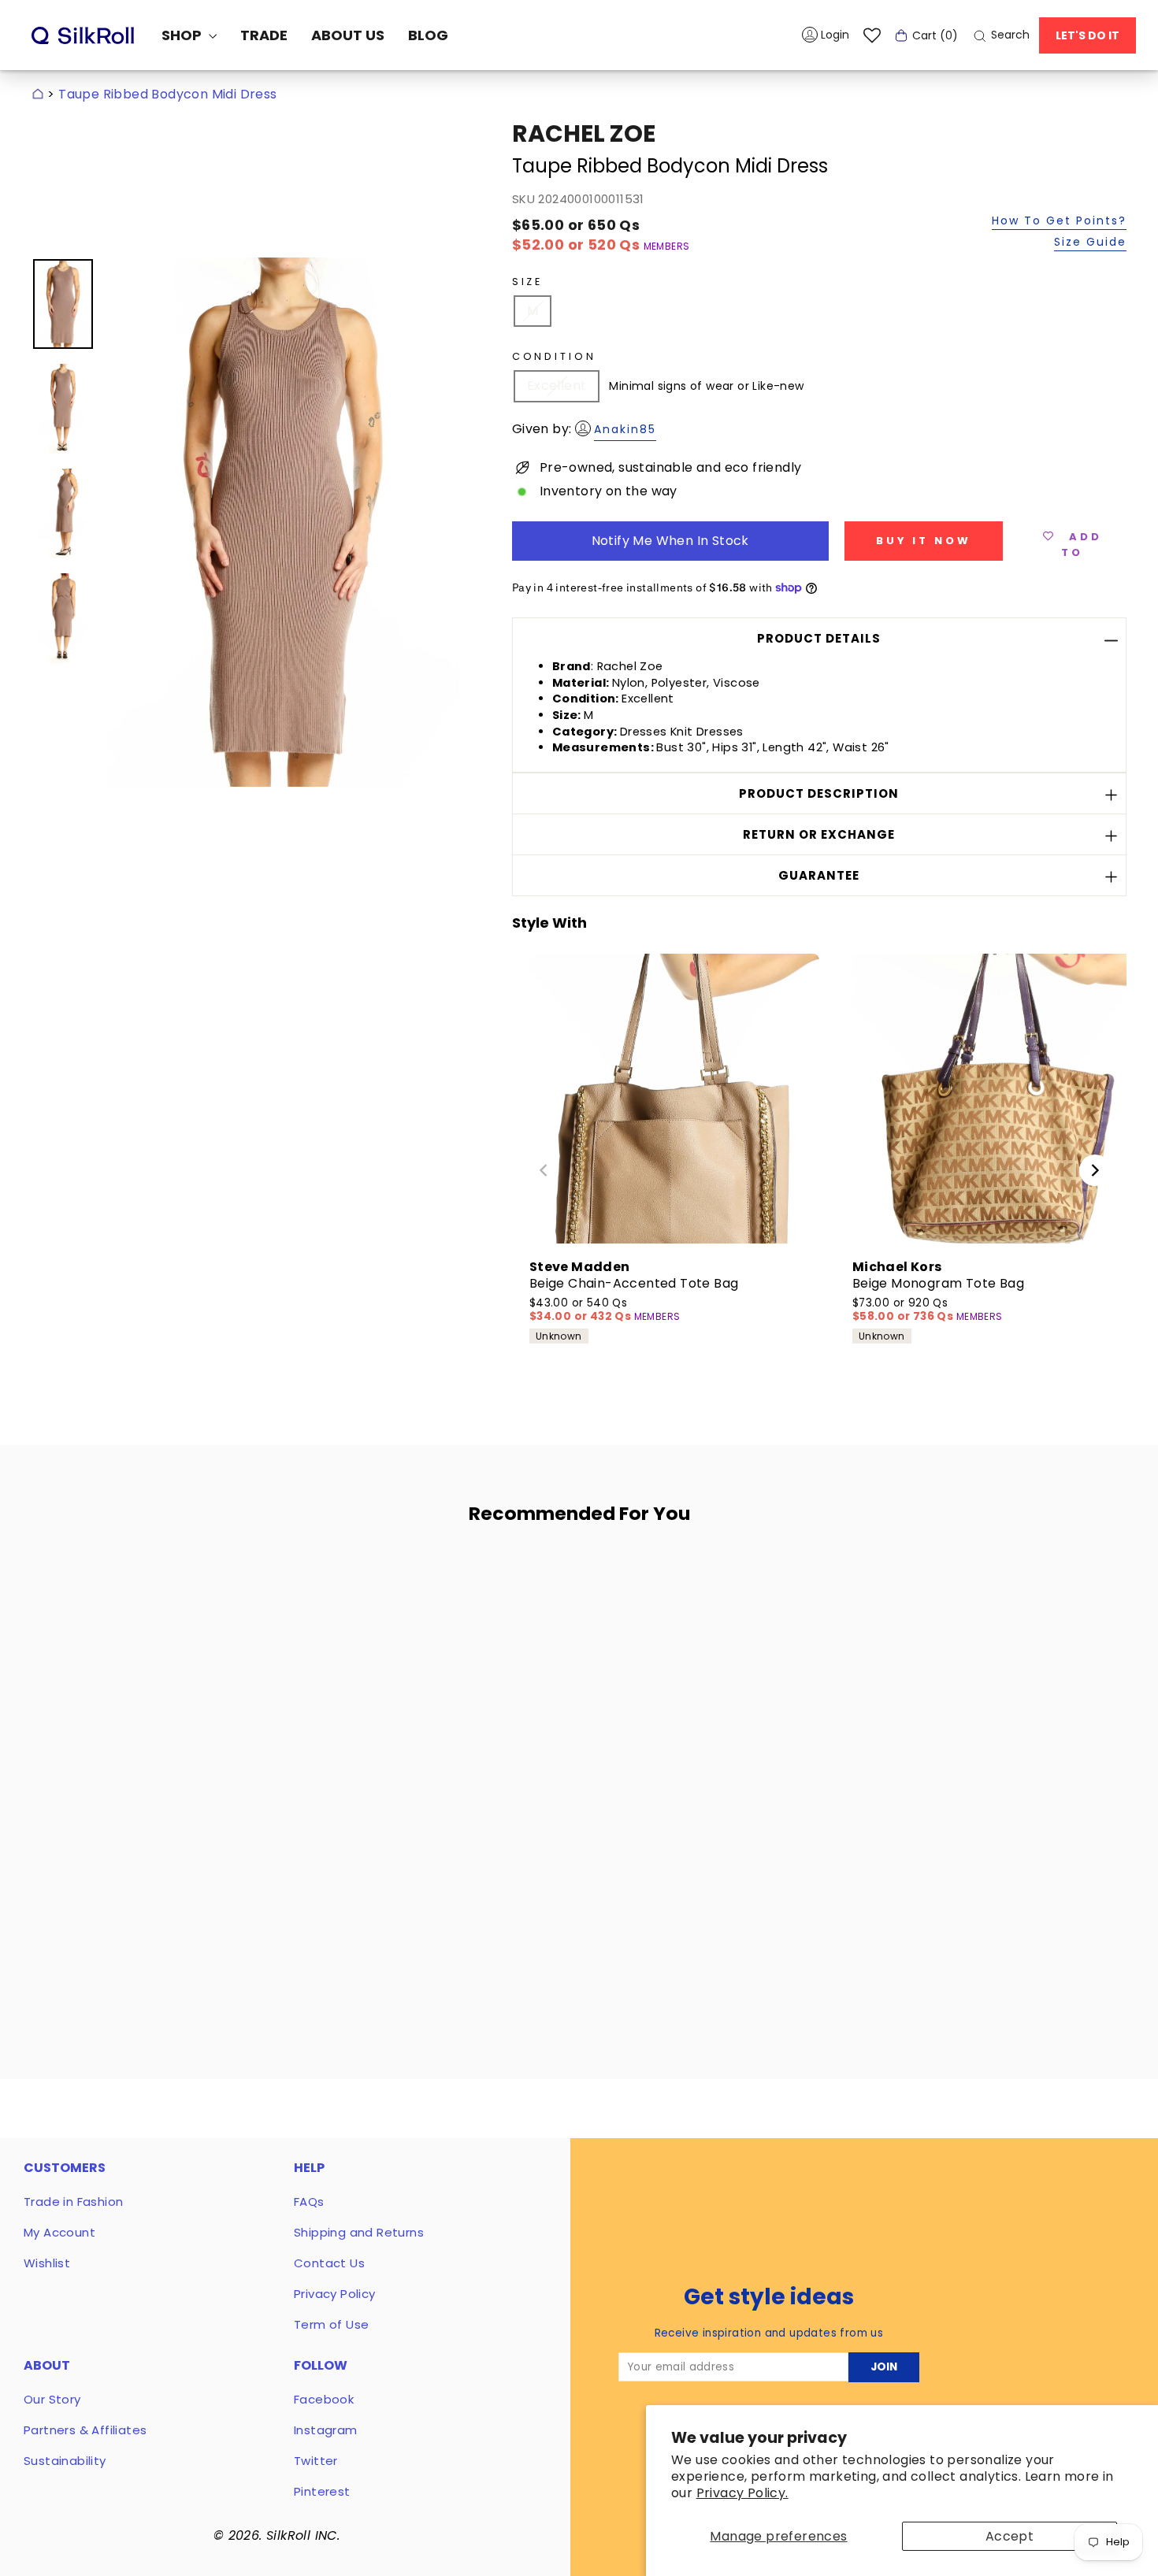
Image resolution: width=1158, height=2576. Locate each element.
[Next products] (1095, 1170)
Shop (183, 35)
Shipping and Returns (359, 2232)
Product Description (819, 793)
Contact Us (329, 2263)
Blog (428, 35)
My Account (59, 2232)
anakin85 (625, 429)
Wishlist (47, 2263)
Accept (1010, 2536)
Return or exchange (819, 834)
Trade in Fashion (73, 2202)
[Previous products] (544, 1170)
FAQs (309, 2202)
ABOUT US (348, 35)
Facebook (324, 2399)
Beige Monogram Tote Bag (938, 1283)
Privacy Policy (335, 2294)
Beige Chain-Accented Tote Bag (634, 1283)
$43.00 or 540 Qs (582, 1310)
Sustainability (65, 2461)
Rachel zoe (584, 133)
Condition (554, 356)
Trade (264, 35)
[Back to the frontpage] (38, 94)
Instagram (326, 2430)
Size (527, 282)
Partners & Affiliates (85, 2430)
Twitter (316, 2461)
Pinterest (322, 2491)
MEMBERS (667, 246)
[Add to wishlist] (284, 1582)
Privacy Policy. (742, 2493)
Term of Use (331, 2324)
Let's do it (1087, 35)
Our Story (52, 2399)
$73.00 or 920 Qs (904, 1310)
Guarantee (819, 875)
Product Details (819, 638)
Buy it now (924, 541)
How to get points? (1059, 222)
